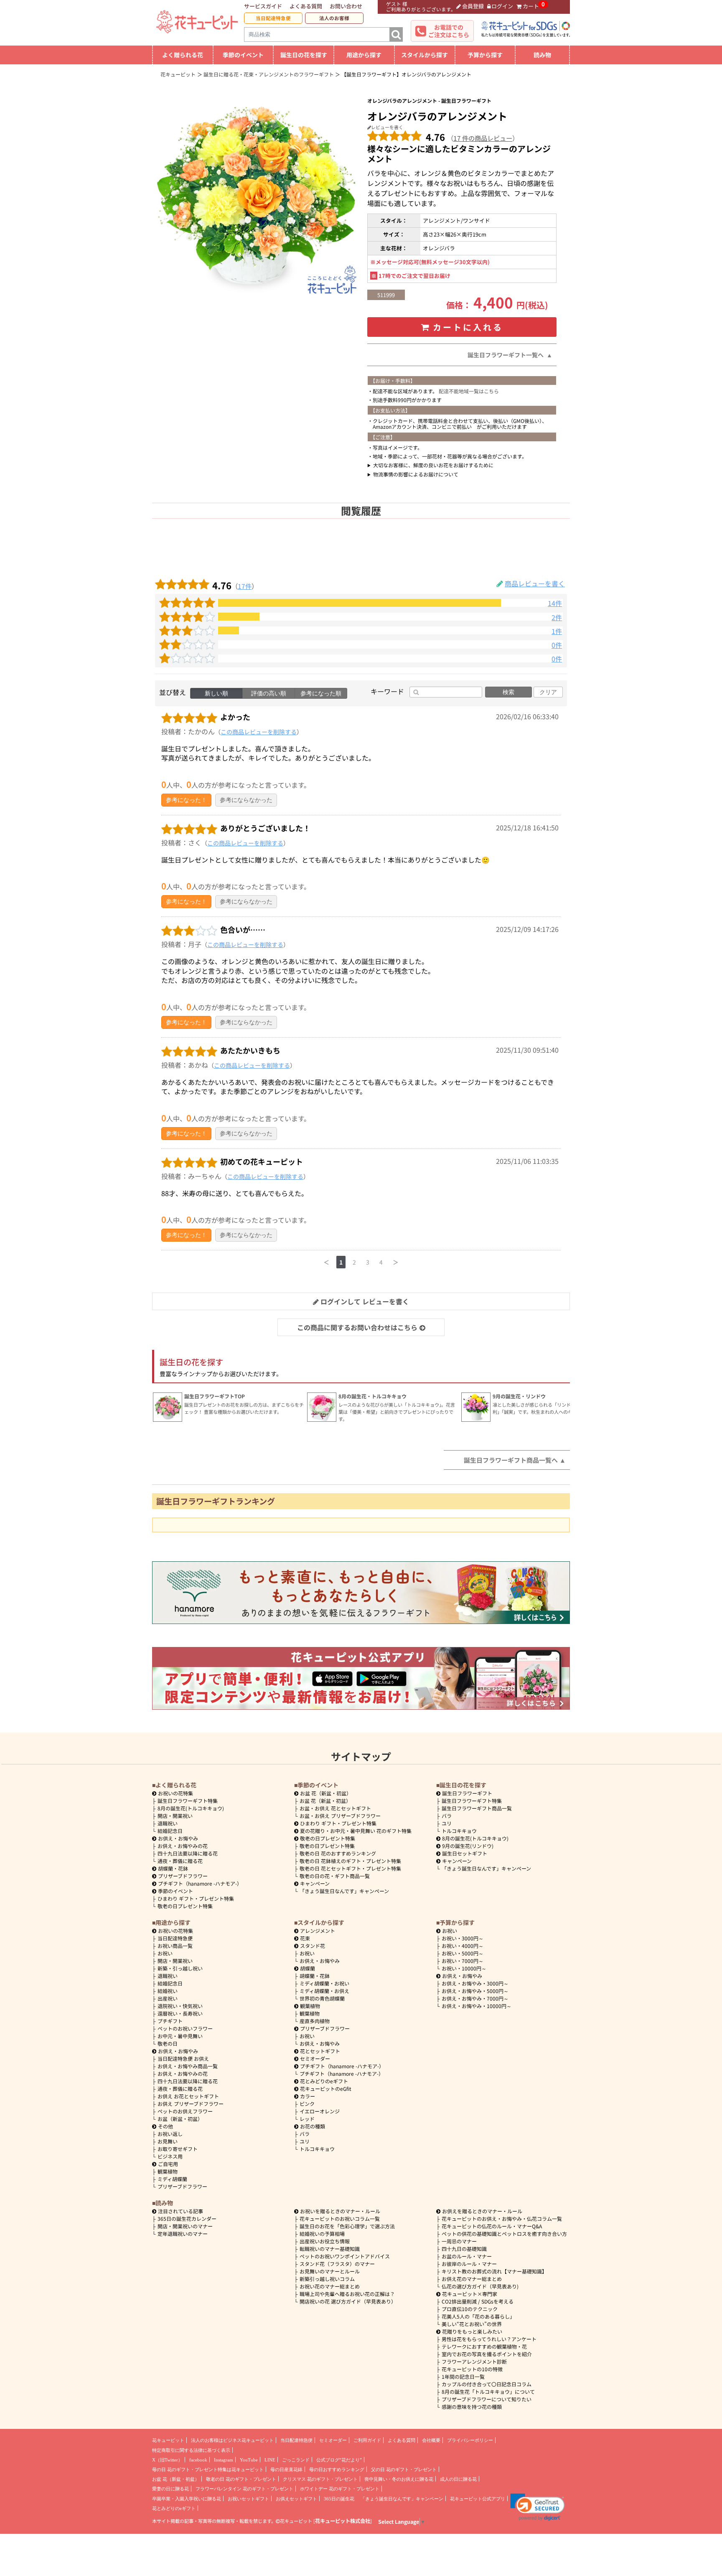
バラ (447, 1816)
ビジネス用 (170, 2156)
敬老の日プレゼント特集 (185, 1906)
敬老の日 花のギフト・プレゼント (241, 2479)
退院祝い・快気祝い (180, 2006)
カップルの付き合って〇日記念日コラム (487, 2384)
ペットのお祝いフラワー (185, 2028)
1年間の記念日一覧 (463, 2376)
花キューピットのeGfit (326, 2089)
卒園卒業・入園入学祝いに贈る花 (187, 2499)
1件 (557, 631)
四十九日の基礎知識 (464, 2249)
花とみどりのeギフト (324, 2081)
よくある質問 (306, 6)
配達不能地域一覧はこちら (469, 391)
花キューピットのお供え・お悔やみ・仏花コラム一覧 (502, 2218)
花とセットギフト (320, 2051)
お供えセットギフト (296, 2499)
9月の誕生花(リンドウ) (468, 1846)
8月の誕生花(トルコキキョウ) (191, 1808)
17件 (245, 586)
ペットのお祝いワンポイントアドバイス (345, 2256)
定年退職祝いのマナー (183, 2234)
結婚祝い (168, 1991)
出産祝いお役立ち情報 (325, 2241)
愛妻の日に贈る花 (170, 2489)
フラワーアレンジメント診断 (474, 2361)
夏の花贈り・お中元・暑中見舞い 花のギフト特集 (356, 1831)
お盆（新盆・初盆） (180, 2119)
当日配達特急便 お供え (183, 2058)
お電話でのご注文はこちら (449, 31)
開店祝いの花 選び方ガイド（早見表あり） (348, 2301)
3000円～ (463, 1938)
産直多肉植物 (315, 2021)
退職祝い (168, 1823)
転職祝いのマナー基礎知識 (330, 2249)
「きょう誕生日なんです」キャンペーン (344, 1891)
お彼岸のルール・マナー (469, 2264)
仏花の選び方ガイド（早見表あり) (480, 2286)
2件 (557, 617)
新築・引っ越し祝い (180, 1968)
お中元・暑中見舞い (180, 2036)
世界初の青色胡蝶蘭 (322, 1998)
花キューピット (168, 2440)
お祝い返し (170, 2134)
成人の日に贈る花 (458, 2479)
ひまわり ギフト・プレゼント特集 (196, 1898)
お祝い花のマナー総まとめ (330, 2286)
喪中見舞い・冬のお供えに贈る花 (399, 2479)
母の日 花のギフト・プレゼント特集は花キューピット (208, 2469)
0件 (557, 645)
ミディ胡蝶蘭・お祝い (324, 1983)
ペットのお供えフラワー (185, 2111)
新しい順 (216, 693)
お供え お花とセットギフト (188, 2096)
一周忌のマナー (459, 2241)
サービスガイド (263, 6)
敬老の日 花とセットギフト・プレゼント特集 (350, 1868)
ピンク (307, 2104)
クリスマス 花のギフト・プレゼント (320, 2479)
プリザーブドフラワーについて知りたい (487, 2399)
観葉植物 (168, 2171)
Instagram (224, 2460)
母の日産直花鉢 (286, 2469)
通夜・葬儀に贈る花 (180, 1861)
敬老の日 (168, 2043)
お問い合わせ (346, 6)
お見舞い (168, 2141)
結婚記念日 (170, 1831)
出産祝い (168, 1998)
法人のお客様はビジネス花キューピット (232, 2440)
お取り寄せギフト (178, 2149)
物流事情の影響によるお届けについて (416, 474)
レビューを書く (387, 127)
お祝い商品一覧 (175, 1946)
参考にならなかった (246, 800)
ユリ (447, 1823)
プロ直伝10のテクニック (470, 2309)
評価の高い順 (269, 693)
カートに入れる (468, 327)
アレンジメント (318, 1931)
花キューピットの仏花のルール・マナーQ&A (492, 2226)
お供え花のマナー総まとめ (472, 2279)
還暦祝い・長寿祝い (180, 2013)
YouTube (249, 2460)
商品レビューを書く (535, 583)
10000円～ (464, 1968)
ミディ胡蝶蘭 (172, 2179)
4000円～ (463, 1946)
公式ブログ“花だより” (339, 2460)
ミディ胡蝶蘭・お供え (324, 1991)
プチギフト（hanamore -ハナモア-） (200, 1883)
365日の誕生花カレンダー (187, 2218)
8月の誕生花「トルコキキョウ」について (488, 2391)
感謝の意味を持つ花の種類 (472, 2407)
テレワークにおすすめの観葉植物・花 (484, 2346)
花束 (305, 1938)
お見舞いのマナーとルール (330, 2271)
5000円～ (463, 1953)
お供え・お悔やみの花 (183, 1846)
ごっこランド (296, 2460)
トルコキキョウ (459, 1831)
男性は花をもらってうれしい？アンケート (489, 2339)
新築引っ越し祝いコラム (327, 2279)
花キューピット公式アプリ (478, 2499)
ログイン (502, 6)
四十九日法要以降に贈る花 (188, 1853)
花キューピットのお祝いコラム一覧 (340, 2218)
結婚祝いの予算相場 (322, 2234)
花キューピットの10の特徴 (472, 2369)
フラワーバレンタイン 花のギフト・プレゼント (244, 2489)
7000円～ (463, 1961)
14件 (555, 603)
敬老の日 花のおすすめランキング (338, 1853)
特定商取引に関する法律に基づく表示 (191, 2450)
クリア (548, 692)
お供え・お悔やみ (178, 1838)
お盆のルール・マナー (467, 2256)
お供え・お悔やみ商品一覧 (188, 2066)
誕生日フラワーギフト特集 (188, 1801)
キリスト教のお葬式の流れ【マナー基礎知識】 (494, 2271)
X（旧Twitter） (167, 2460)
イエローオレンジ (320, 2111)
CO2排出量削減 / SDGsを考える (478, 2301)
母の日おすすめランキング (337, 2469)
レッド (307, 2119)
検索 (508, 692)
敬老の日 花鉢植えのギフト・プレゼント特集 (350, 1861)
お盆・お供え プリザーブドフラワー (340, 1816)
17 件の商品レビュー (483, 138)
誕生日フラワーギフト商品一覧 (477, 1808)
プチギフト (170, 2021)
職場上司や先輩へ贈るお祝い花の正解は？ (347, 2294)
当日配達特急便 (273, 18)
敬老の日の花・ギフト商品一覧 (335, 1876)
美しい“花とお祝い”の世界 (472, 2324)
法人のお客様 (334, 18)
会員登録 (473, 6)
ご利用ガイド (367, 2440)
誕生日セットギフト (465, 1853)
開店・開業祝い (175, 1816)
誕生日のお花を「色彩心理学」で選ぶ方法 (347, 2226)
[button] (538, 2507)
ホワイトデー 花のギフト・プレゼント (340, 2489)
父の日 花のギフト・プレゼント (404, 2469)
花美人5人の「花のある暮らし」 (478, 2316)
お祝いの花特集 (175, 1793)
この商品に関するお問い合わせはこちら (357, 1327)
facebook (198, 2460)
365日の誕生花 (339, 2499)
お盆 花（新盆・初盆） (325, 1801)
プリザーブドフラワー (183, 1876)
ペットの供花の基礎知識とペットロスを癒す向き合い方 (504, 2234)
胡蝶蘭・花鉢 (173, 1868)
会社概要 (431, 2440)
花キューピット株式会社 (343, 2521)
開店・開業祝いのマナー (185, 2226)
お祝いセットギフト (248, 2499)
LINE (270, 2460)
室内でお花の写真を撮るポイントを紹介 (487, 2354)
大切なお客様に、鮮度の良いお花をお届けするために (433, 465)
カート (531, 6)
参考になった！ (186, 800)
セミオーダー (315, 2058)
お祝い (165, 1953)
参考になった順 (321, 693)
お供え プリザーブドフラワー (191, 2104)
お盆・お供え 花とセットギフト (335, 1808)
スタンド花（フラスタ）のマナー (337, 2264)
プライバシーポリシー (470, 2440)
